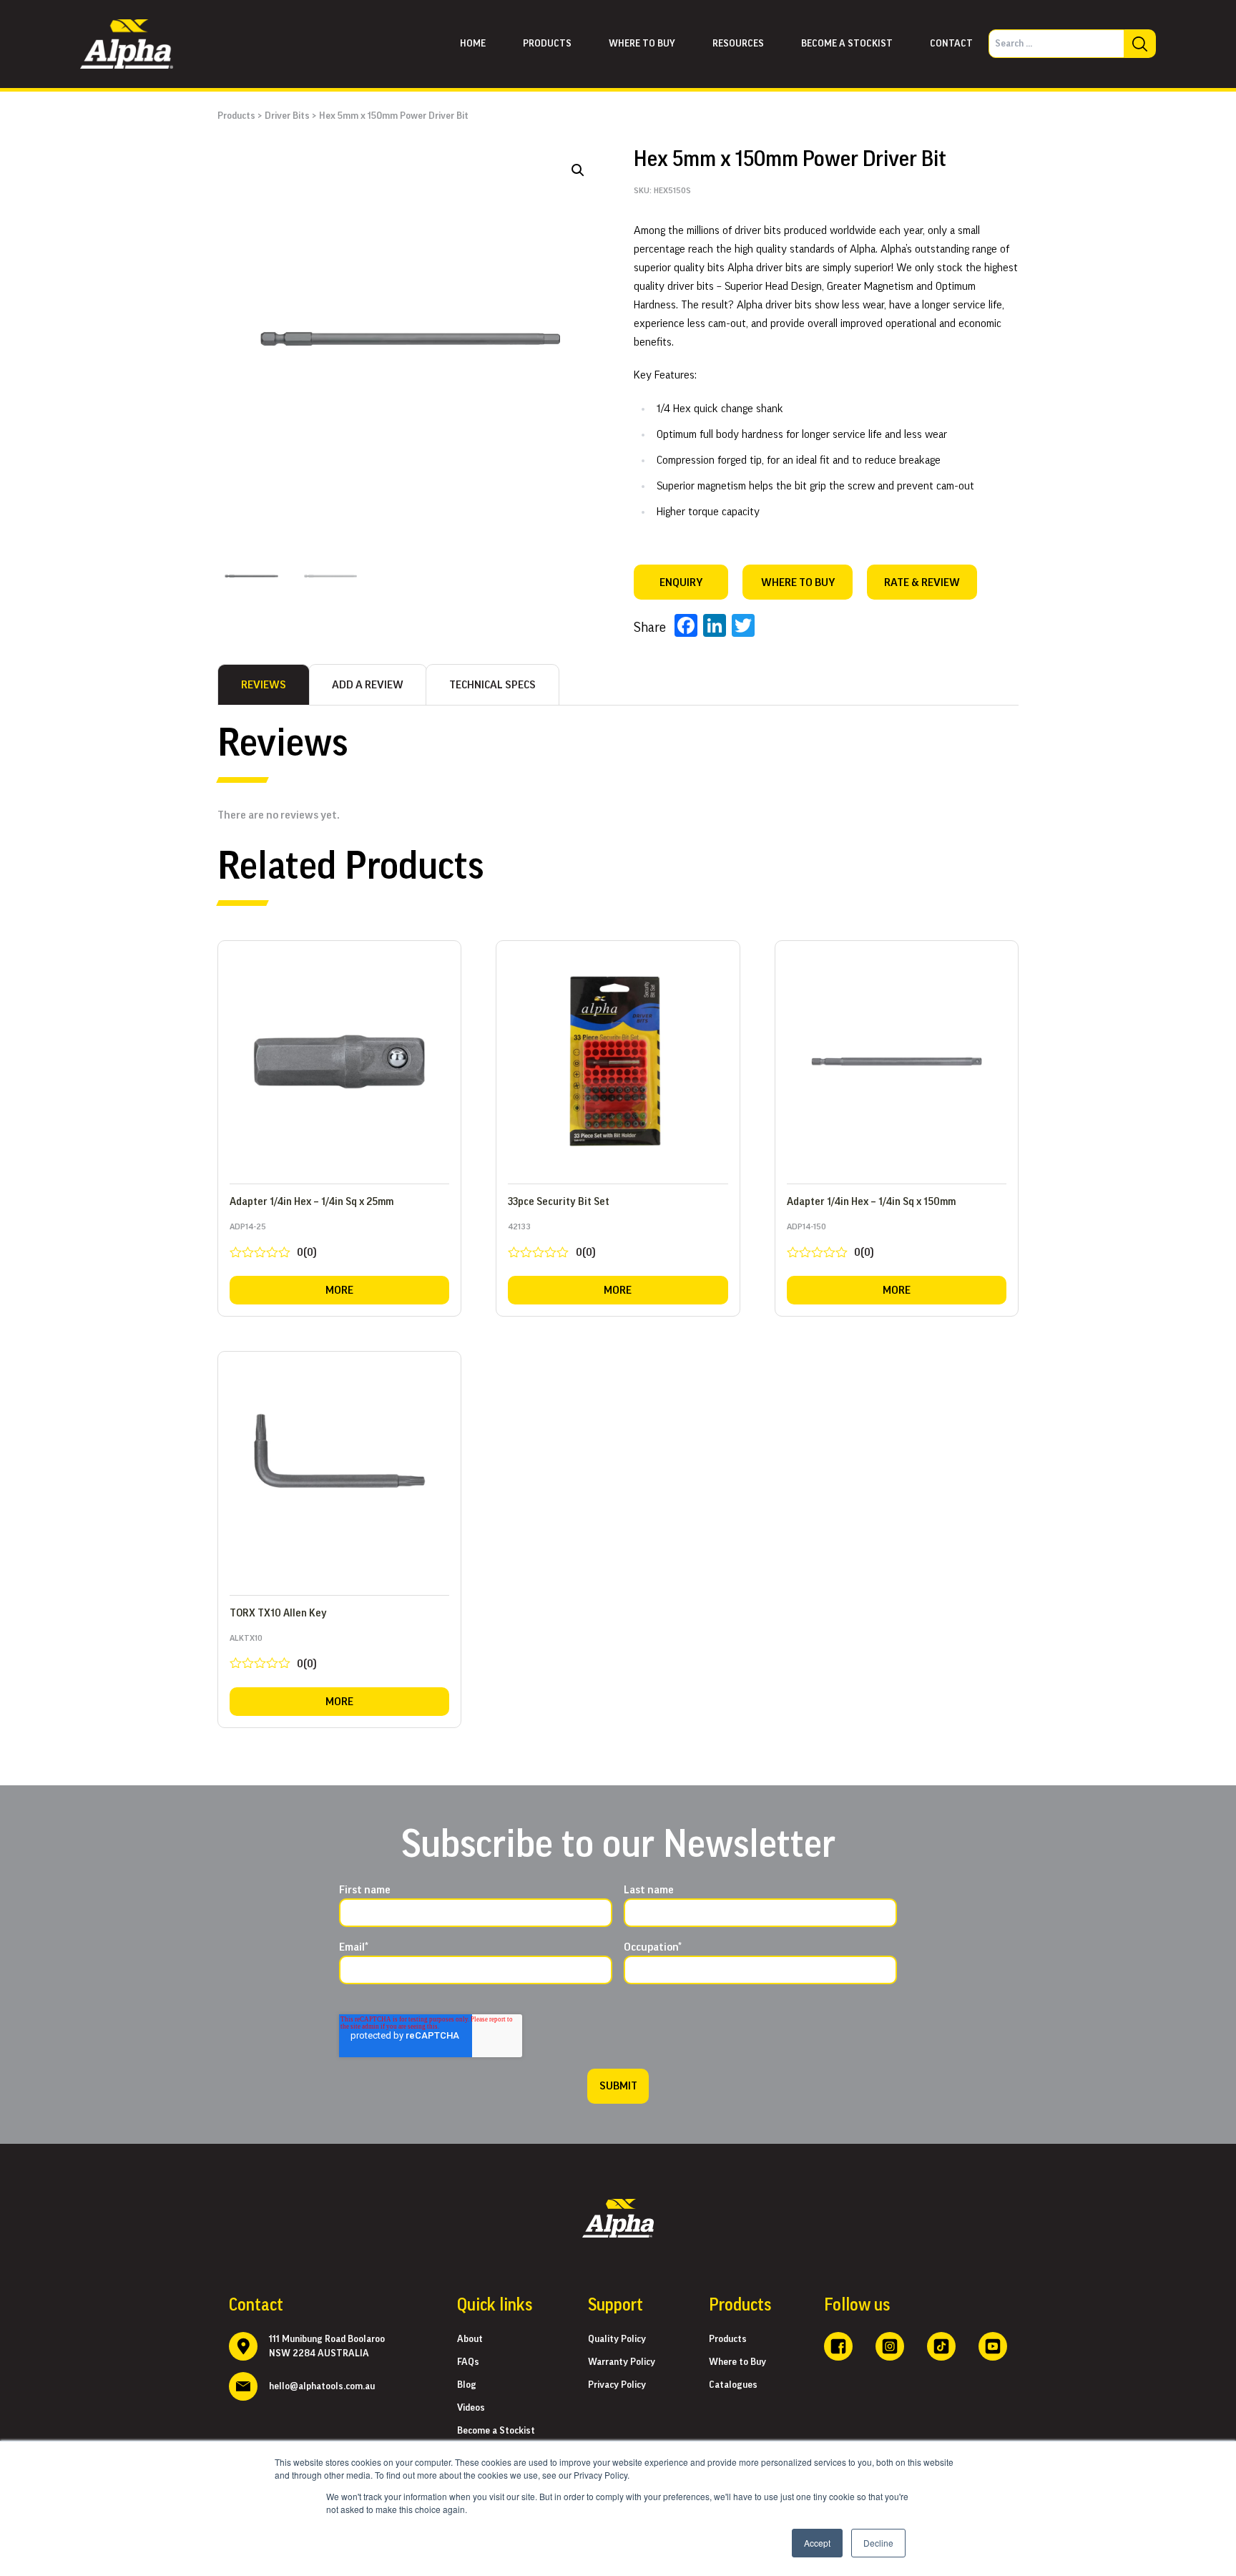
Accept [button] (817, 2543)
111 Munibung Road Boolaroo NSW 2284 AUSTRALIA (327, 2346)
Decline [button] (878, 2543)
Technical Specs (492, 685)
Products (547, 44)
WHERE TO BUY (798, 582)
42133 (551, 1243)
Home (473, 44)
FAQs (468, 2362)
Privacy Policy (617, 2385)
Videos (471, 2408)
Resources (738, 44)
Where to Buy (737, 2362)
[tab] (264, 685)
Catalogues (733, 2385)
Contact (951, 44)
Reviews (264, 685)
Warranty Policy (622, 2362)
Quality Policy (617, 2339)
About (470, 2339)
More (339, 1290)
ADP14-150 (830, 1243)
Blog (467, 2385)
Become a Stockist (847, 44)
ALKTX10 (273, 1655)
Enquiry (681, 582)
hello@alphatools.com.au (322, 2386)
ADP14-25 (273, 1243)
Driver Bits (287, 116)
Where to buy (642, 44)
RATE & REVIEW (922, 582)
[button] (578, 170)
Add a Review (368, 685)
